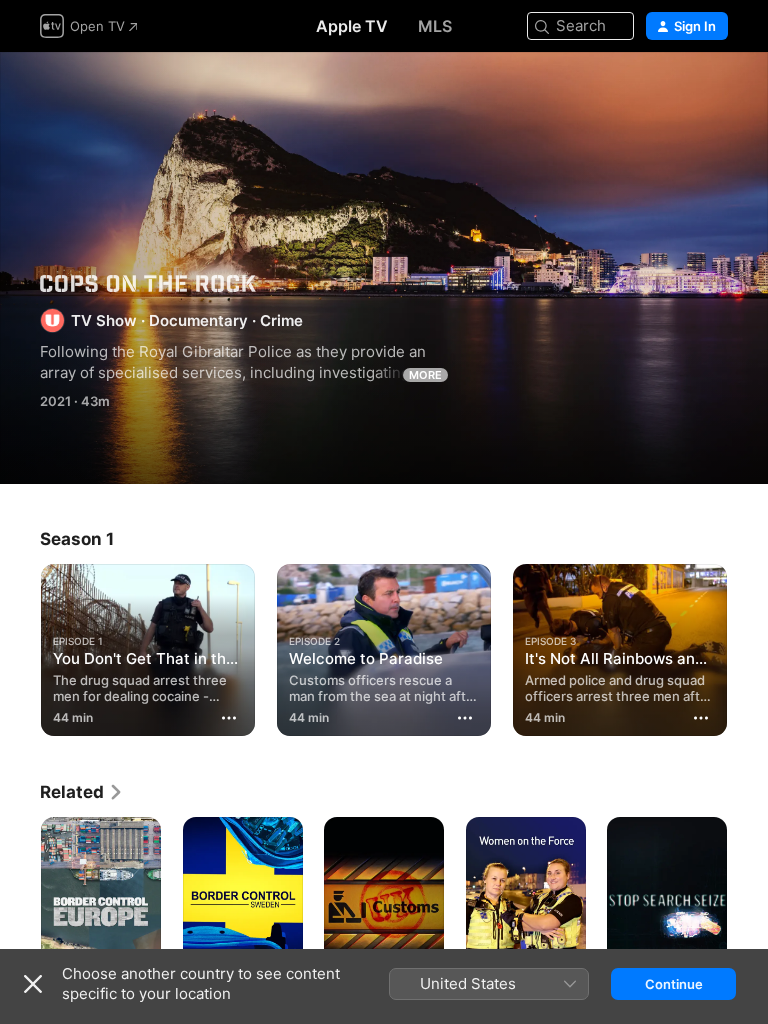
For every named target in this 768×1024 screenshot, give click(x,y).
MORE (425, 375)
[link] (82, 792)
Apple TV (352, 26)
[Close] (33, 984)
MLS (435, 26)
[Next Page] (748, 646)
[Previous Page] (20, 646)
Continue (674, 984)
